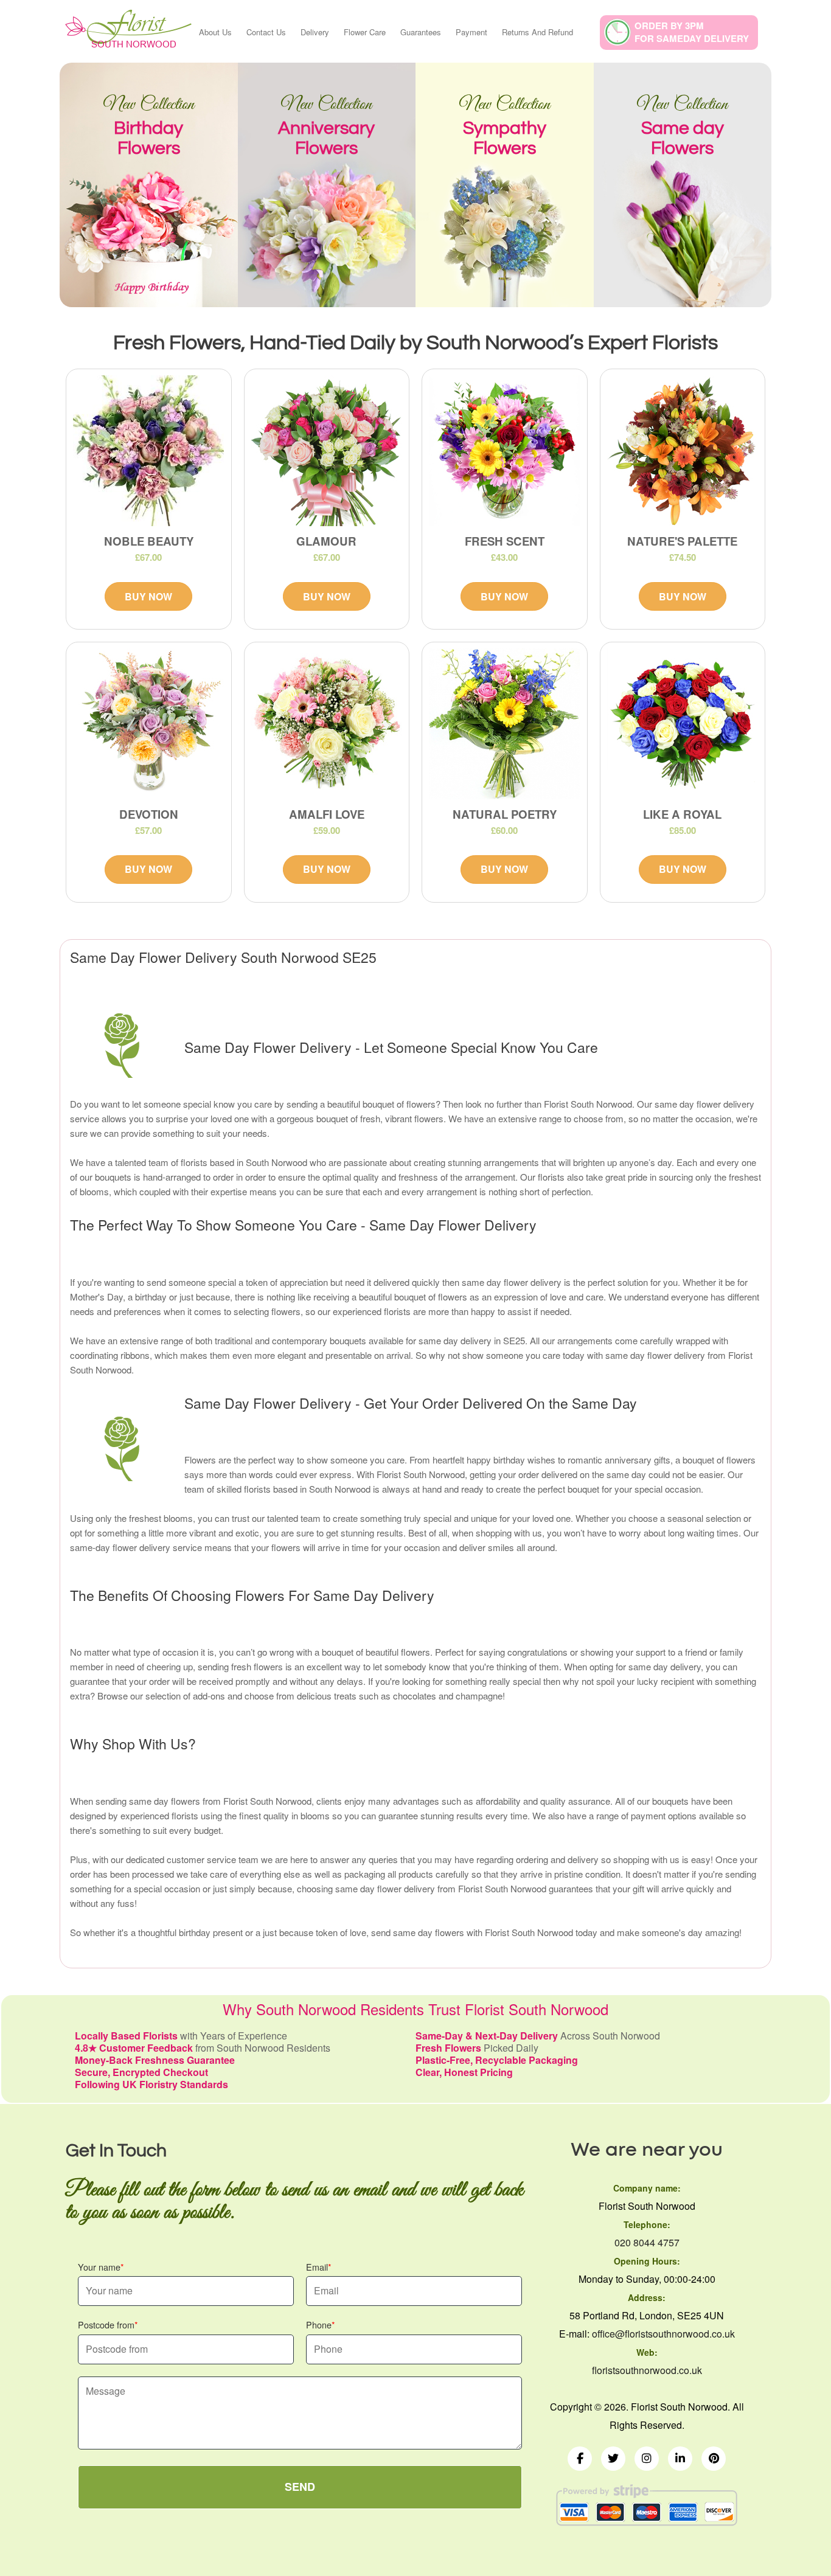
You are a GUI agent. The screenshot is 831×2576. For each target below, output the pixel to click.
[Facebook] (580, 2459)
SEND (300, 2487)
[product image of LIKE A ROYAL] (683, 724)
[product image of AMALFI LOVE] (327, 724)
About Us (215, 32)
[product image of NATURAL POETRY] (505, 724)
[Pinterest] (714, 2459)
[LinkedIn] (680, 2459)
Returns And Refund (537, 32)
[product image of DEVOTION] (149, 724)
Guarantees (421, 32)
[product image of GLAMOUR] (327, 451)
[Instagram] (647, 2459)
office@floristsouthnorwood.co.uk (663, 2334)
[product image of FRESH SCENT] (505, 451)
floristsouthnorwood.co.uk (647, 2370)
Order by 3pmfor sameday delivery (692, 32)
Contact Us (266, 32)
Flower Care (365, 32)
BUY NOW (148, 596)
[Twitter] (613, 2459)
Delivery (315, 32)
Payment (471, 32)
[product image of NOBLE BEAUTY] (149, 451)
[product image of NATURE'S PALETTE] (683, 451)
